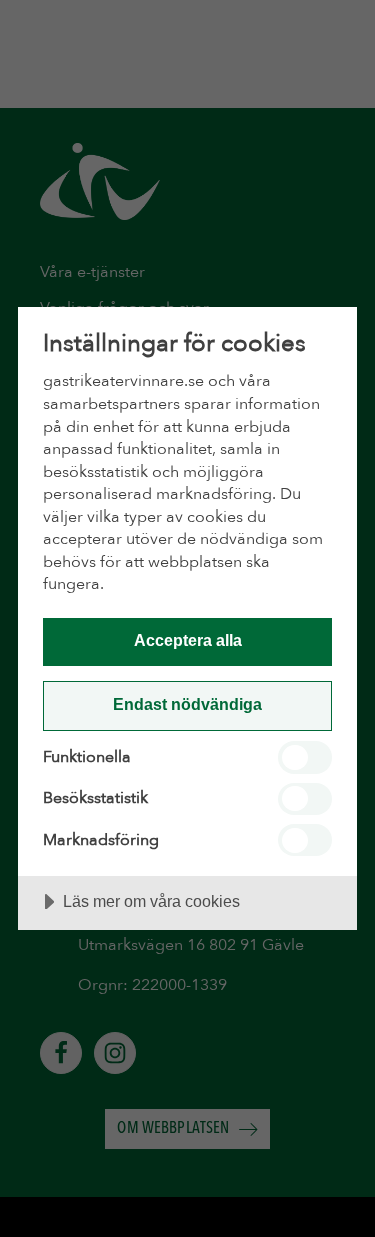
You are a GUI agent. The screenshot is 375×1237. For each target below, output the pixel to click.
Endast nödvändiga (187, 704)
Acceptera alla (188, 640)
